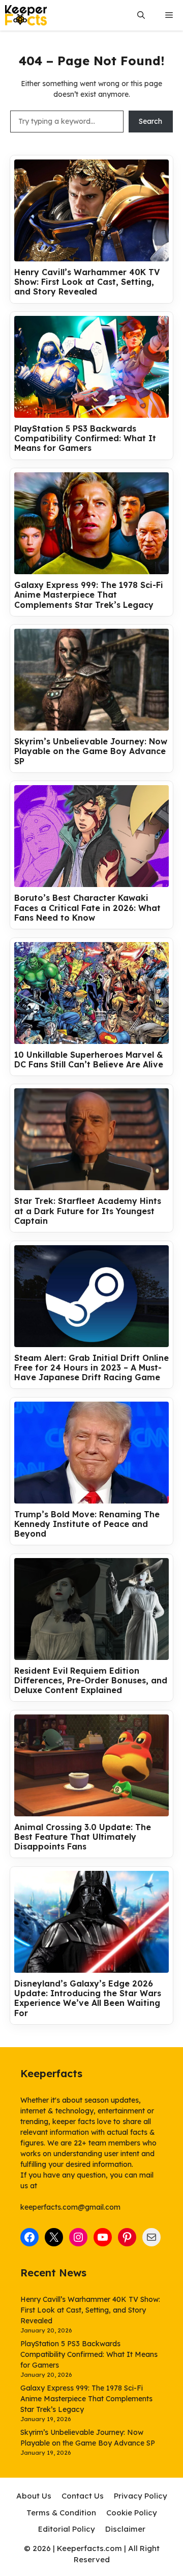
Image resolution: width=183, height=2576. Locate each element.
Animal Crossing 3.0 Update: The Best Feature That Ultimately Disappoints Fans (83, 1837)
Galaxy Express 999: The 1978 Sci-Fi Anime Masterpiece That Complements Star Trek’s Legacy (89, 595)
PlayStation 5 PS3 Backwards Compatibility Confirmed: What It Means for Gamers (85, 438)
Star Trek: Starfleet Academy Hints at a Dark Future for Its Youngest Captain (88, 1211)
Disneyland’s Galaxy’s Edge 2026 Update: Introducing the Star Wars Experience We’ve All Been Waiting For (88, 1998)
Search (150, 121)
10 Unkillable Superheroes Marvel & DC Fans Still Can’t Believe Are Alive (89, 1060)
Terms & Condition (61, 2513)
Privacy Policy (141, 2496)
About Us (34, 2496)
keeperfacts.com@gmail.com (70, 2207)
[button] (141, 16)
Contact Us (83, 2496)
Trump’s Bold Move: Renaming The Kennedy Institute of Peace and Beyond (87, 1524)
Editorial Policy (67, 2529)
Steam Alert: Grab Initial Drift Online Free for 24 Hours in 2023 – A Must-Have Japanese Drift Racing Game (91, 1368)
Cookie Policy (132, 2513)
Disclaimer (125, 2529)
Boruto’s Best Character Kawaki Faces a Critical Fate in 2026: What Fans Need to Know (87, 908)
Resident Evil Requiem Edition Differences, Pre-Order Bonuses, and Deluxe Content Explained (91, 1681)
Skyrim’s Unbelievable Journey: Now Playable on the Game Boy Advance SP (91, 751)
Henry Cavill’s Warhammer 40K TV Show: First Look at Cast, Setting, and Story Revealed (87, 282)
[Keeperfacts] (26, 15)
